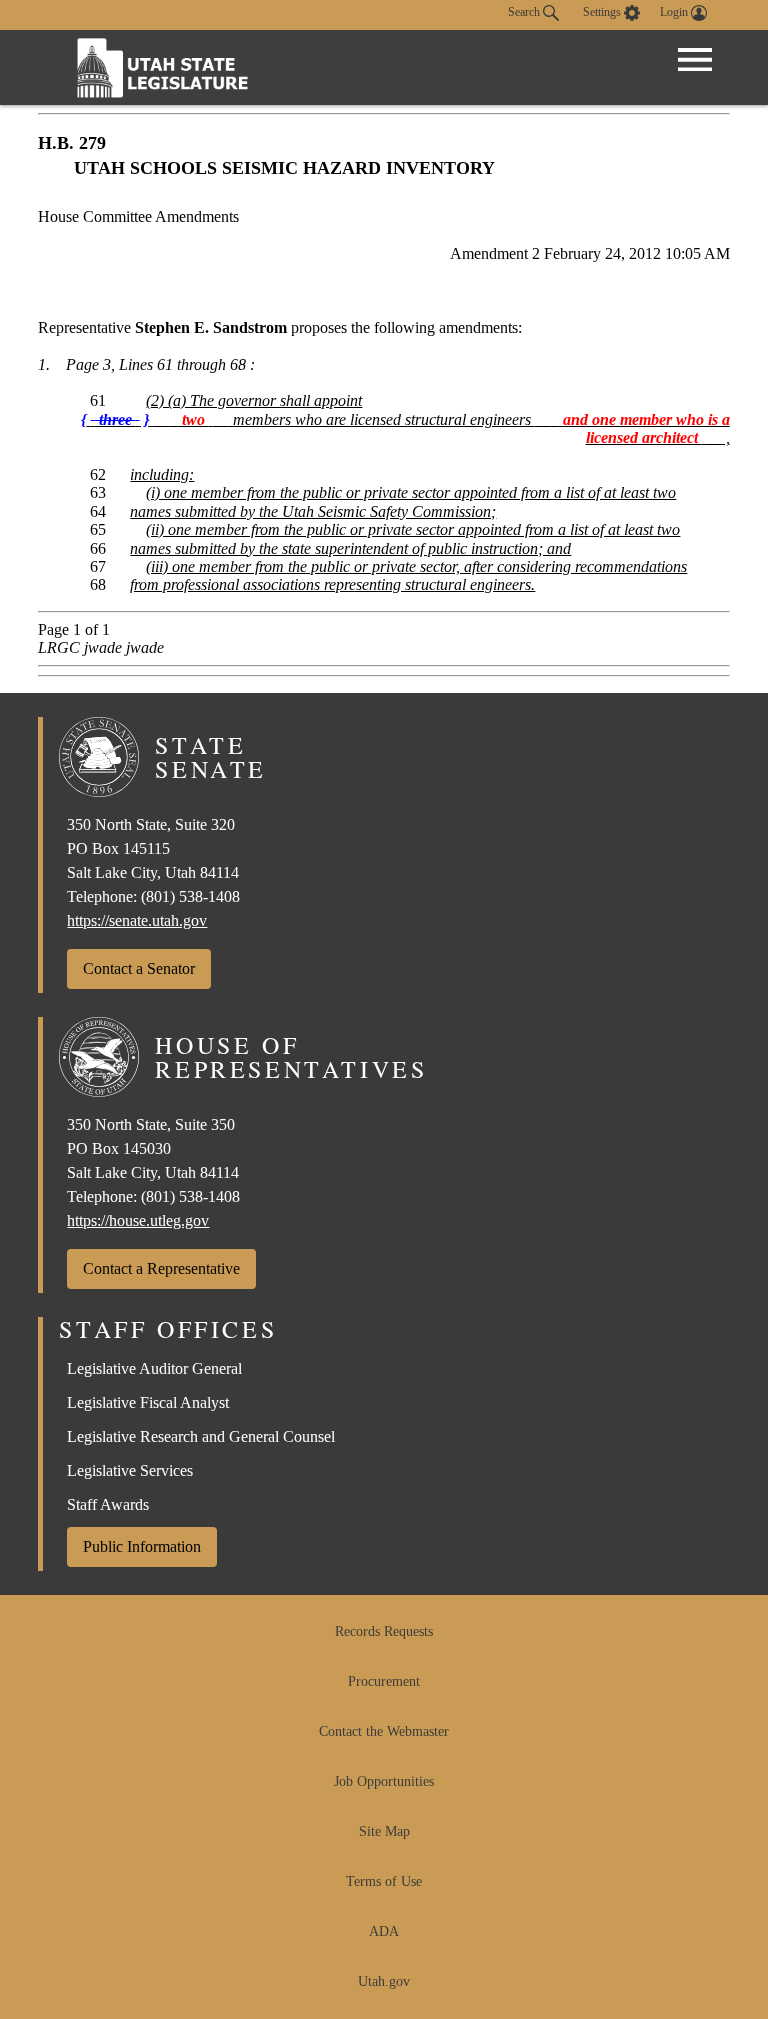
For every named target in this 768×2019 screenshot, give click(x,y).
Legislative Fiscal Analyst (148, 1402)
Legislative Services (130, 1470)
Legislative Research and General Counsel (201, 1436)
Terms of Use (384, 1881)
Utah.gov (384, 1981)
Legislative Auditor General (154, 1368)
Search (525, 12)
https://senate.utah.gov (137, 920)
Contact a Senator (139, 968)
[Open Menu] (695, 60)
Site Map (384, 1831)
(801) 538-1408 (190, 896)
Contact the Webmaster (384, 1731)
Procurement (384, 1681)
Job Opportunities (384, 1781)
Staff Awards (108, 1504)
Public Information (142, 1546)
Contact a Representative (161, 1268)
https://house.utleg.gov (138, 1220)
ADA (384, 1931)
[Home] (163, 67)
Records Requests (384, 1631)
